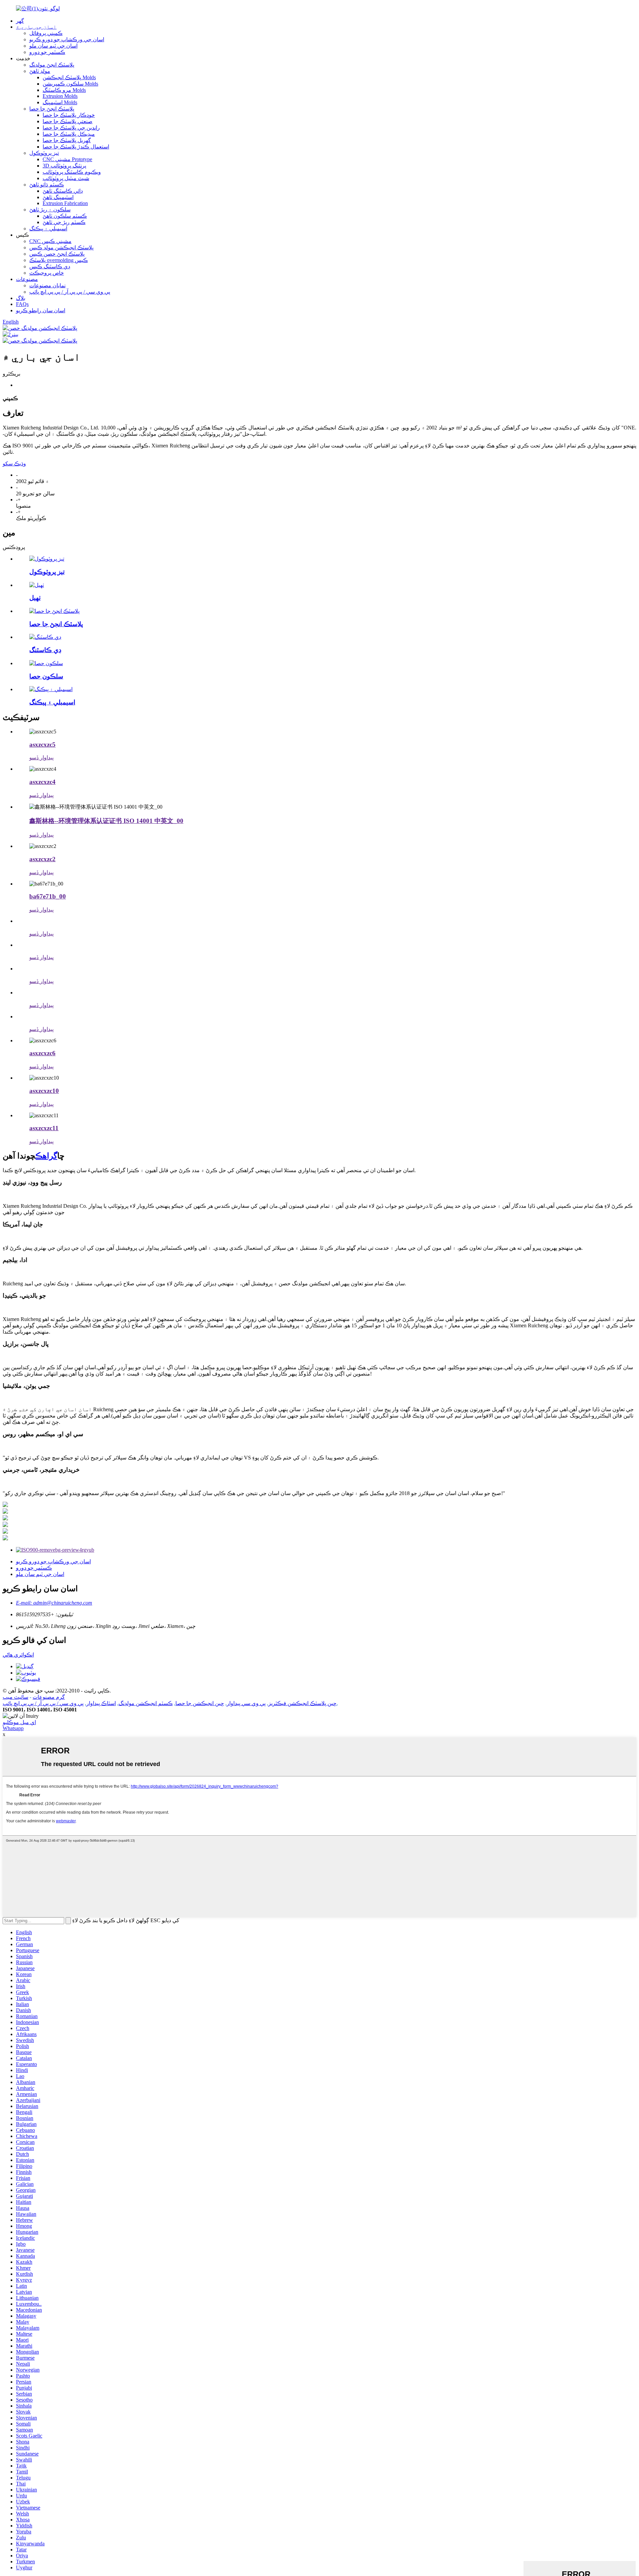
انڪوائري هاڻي (18, 1655)
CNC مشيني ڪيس (50, 241)
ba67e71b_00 (48, 896)
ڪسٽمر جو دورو (47, 52)
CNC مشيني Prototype (67, 159)
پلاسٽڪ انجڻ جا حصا (52, 109)
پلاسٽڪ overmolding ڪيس (59, 260)
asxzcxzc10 (44, 1091)
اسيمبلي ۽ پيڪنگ (48, 229)
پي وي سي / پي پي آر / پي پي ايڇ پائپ (70, 292)
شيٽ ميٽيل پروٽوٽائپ (66, 178)
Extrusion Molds (60, 96)
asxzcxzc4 (42, 782)
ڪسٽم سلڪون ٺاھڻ (65, 216)
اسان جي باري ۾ (36, 27)
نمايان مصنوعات (47, 285)
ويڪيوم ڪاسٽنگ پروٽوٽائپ (72, 172)
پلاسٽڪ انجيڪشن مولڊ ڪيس (61, 248)
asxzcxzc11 (44, 1128)
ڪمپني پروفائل (46, 33)
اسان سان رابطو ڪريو (41, 310)
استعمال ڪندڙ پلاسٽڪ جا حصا (76, 147)
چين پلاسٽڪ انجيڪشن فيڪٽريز (302, 1703)
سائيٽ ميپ (15, 1697)
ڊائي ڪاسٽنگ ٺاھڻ (63, 191)
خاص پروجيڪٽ (47, 273)
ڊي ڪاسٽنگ (45, 650)
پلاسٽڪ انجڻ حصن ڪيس (57, 254)
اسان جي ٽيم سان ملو (53, 46)
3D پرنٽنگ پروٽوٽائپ (64, 166)
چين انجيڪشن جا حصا (200, 1703)
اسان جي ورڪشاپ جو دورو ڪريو (67, 39)
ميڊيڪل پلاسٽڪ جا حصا (69, 134)
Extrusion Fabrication (65, 203)
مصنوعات (27, 279)
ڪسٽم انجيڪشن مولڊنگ (146, 1703)
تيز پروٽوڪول (44, 153)
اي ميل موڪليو (19, 1722)
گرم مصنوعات (49, 1697)
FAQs (22, 304)
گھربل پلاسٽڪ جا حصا (67, 140)
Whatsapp (13, 1728)
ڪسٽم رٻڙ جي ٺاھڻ (64, 222)
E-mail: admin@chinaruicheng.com (54, 1603)
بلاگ (21, 298)
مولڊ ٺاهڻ (40, 71)
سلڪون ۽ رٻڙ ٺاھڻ (50, 210)
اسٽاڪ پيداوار (101, 1703)
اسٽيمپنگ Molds (60, 102)
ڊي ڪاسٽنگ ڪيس (50, 266)
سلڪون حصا (46, 676)
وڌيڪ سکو (14, 464)
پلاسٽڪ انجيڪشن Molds (69, 77)
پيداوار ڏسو (41, 758)
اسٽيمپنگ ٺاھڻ (58, 197)
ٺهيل (35, 598)
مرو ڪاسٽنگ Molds (64, 90)
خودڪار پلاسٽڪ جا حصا (69, 115)
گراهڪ (46, 1156)
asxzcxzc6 (42, 1053)
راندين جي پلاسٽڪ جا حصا (71, 128)
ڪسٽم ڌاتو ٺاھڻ (47, 185)
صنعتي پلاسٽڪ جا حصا (68, 121)
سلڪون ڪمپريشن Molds (70, 84)
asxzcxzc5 (42, 745)
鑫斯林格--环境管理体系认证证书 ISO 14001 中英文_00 (106, 821)
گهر (20, 21)
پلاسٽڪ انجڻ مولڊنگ (52, 65)
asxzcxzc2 (42, 859)
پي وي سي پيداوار (246, 1703)
